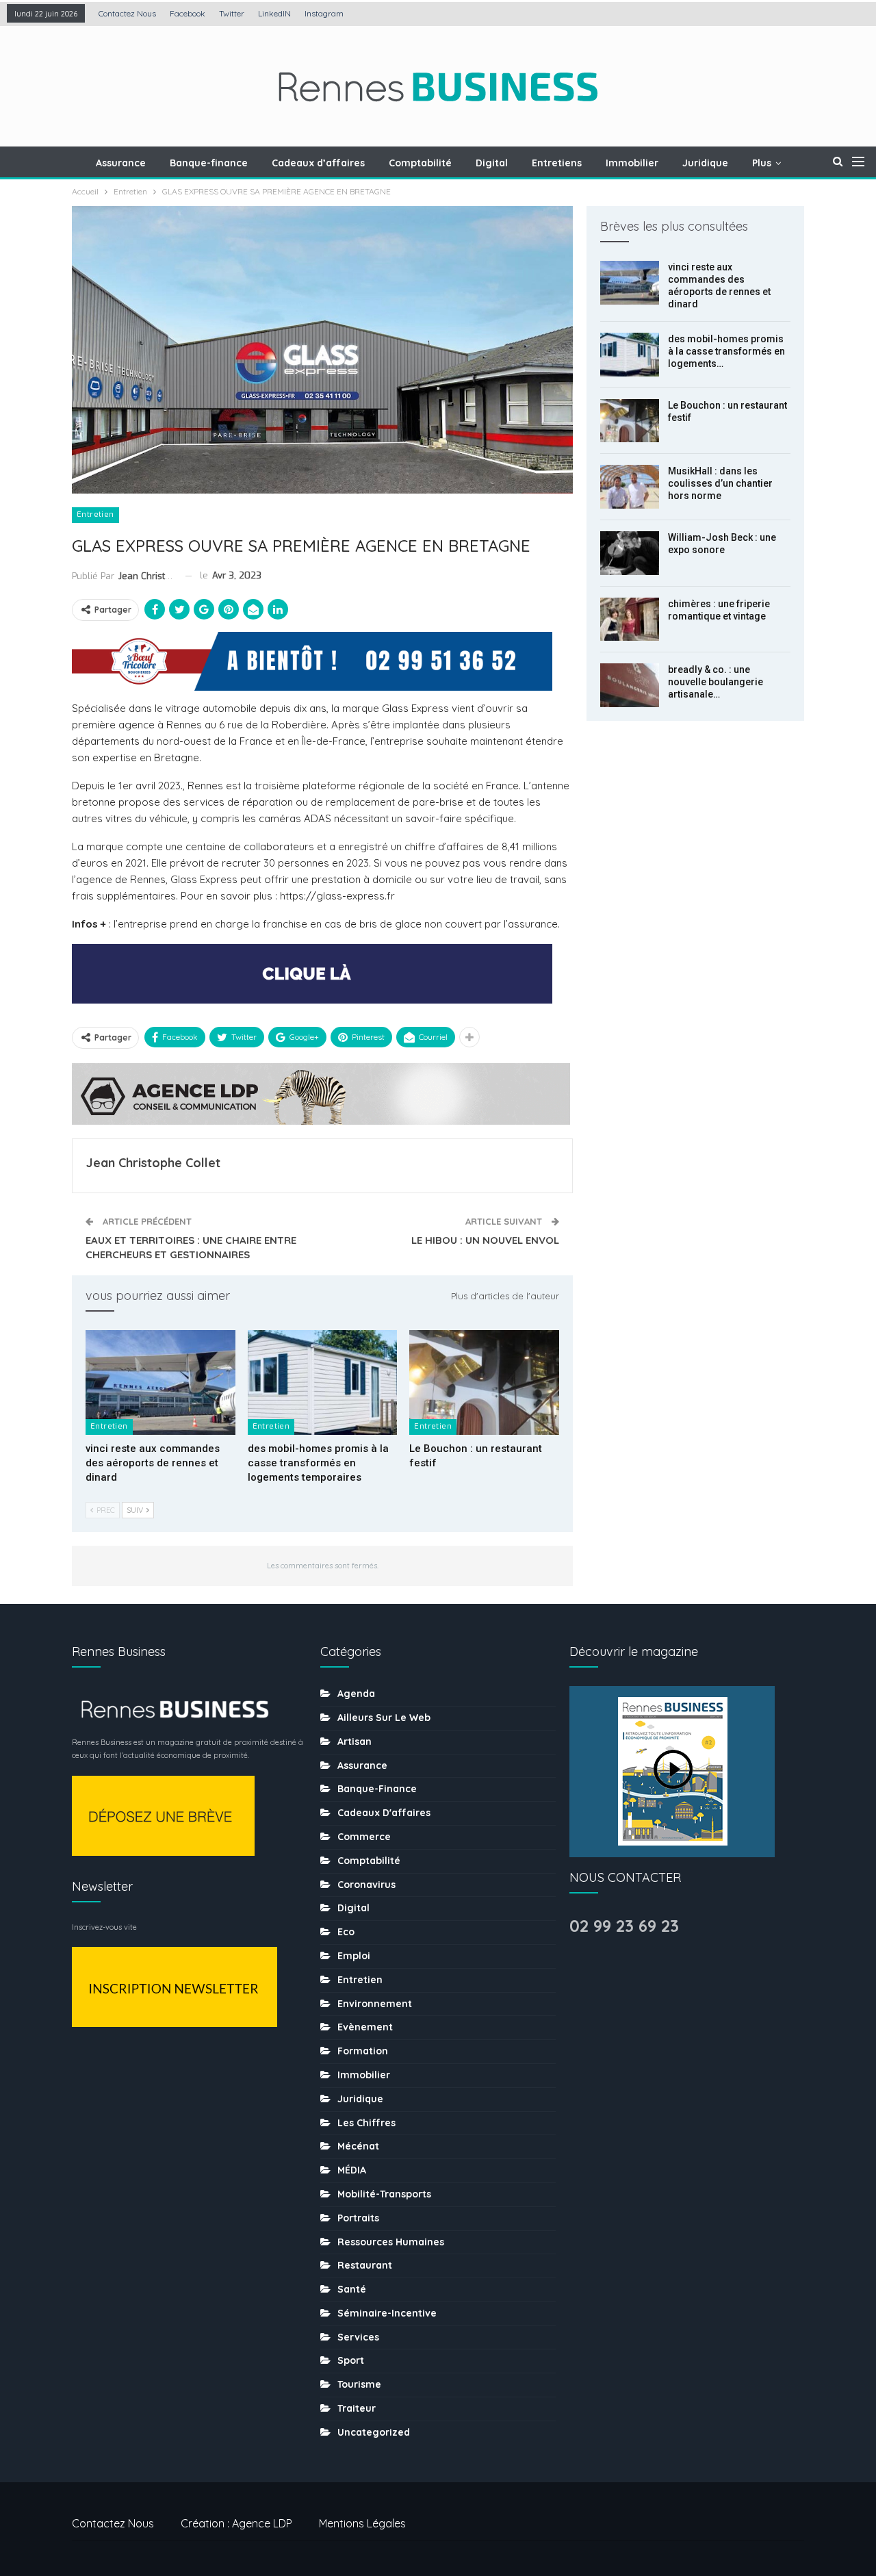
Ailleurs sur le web (384, 1718)
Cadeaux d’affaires (318, 163)
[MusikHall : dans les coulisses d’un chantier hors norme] (630, 487)
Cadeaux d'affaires (384, 1813)
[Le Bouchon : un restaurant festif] (484, 1382)
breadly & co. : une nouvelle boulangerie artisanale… (716, 682)
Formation (363, 2051)
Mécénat (358, 2146)
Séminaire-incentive (387, 2313)
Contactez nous (127, 13)
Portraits (358, 2218)
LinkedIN (274, 13)
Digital (492, 163)
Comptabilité (420, 163)
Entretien (95, 514)
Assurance (121, 163)
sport (351, 2360)
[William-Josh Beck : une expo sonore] (630, 553)
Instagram (324, 13)
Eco (346, 1932)
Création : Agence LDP (236, 2523)
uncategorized (374, 2432)
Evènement (365, 2027)
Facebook (188, 13)
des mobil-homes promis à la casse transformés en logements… (726, 351)
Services (358, 2337)
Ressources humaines (391, 2242)
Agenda (356, 1694)
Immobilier (632, 163)
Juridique (705, 163)
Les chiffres (366, 2123)
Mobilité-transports (384, 2194)
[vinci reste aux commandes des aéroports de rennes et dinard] (160, 1382)
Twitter (232, 13)
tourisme (359, 2384)
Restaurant (365, 2265)
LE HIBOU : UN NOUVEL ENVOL (485, 1240)
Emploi (354, 1956)
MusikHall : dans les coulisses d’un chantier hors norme (720, 483)
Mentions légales (362, 2523)
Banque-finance (209, 163)
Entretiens (557, 163)
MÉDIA (352, 2170)
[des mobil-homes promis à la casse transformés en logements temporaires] (323, 1382)
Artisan (355, 1742)
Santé (352, 2289)
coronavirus (366, 1885)
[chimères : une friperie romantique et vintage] (630, 620)
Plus (762, 163)
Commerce (364, 1837)
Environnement (375, 2004)
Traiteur (357, 2408)
